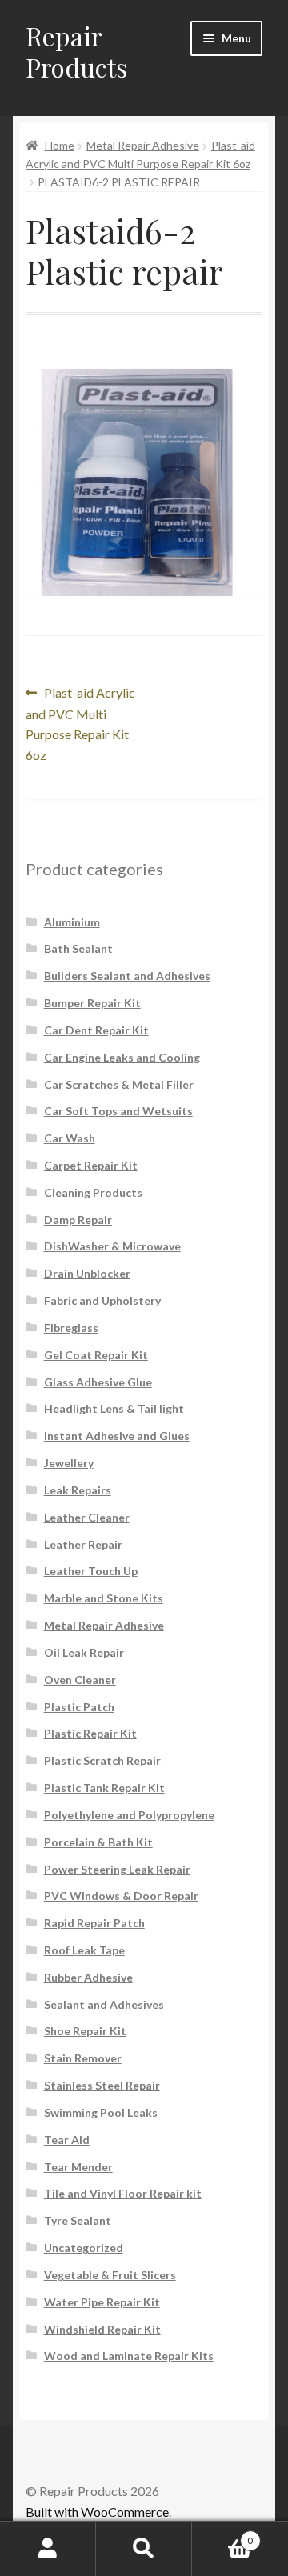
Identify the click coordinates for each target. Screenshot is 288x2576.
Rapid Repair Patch (94, 1923)
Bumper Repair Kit (92, 1003)
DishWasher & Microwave (112, 1246)
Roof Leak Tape (84, 1950)
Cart (222, 2535)
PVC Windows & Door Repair (121, 1896)
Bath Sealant (78, 948)
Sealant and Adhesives (104, 2004)
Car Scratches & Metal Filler (119, 1084)
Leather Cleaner (87, 1517)
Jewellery (69, 1463)
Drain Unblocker (87, 1273)
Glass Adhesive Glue (98, 1382)
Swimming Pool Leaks (101, 2112)
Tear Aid (67, 2140)
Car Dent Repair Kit (96, 1030)
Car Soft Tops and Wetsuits (118, 1111)
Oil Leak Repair (84, 1652)
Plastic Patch (79, 1707)
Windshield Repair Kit (102, 2329)
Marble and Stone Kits (104, 1598)
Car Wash (70, 1138)
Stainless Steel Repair (102, 2085)
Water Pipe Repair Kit (102, 2302)
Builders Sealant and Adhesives (127, 976)
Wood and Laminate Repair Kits (129, 2356)
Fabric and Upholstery (102, 1300)
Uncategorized (84, 2248)
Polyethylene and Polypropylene (129, 1815)
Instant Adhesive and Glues (117, 1436)
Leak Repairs (78, 1490)
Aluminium (72, 922)
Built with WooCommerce (97, 2512)
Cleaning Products (93, 1192)
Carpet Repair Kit (91, 1165)
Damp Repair (78, 1220)
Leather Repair (83, 1544)
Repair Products (77, 51)
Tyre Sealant (78, 2220)
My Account (48, 2549)
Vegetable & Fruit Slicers (110, 2275)
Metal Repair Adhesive (143, 145)
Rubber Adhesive (88, 1977)
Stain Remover (83, 2058)
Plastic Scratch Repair (102, 1760)
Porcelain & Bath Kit (98, 1842)
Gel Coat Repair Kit (96, 1355)
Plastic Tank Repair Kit (104, 1788)
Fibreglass (71, 1328)
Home (60, 145)
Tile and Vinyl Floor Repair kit (123, 2193)
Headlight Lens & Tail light (114, 1408)
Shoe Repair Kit (85, 2031)
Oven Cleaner (80, 1680)
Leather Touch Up (91, 1571)
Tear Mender (78, 2167)
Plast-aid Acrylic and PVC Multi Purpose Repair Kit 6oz (80, 724)
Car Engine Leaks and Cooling (122, 1057)
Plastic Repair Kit (90, 1733)
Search (144, 2549)
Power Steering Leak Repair (117, 1869)
